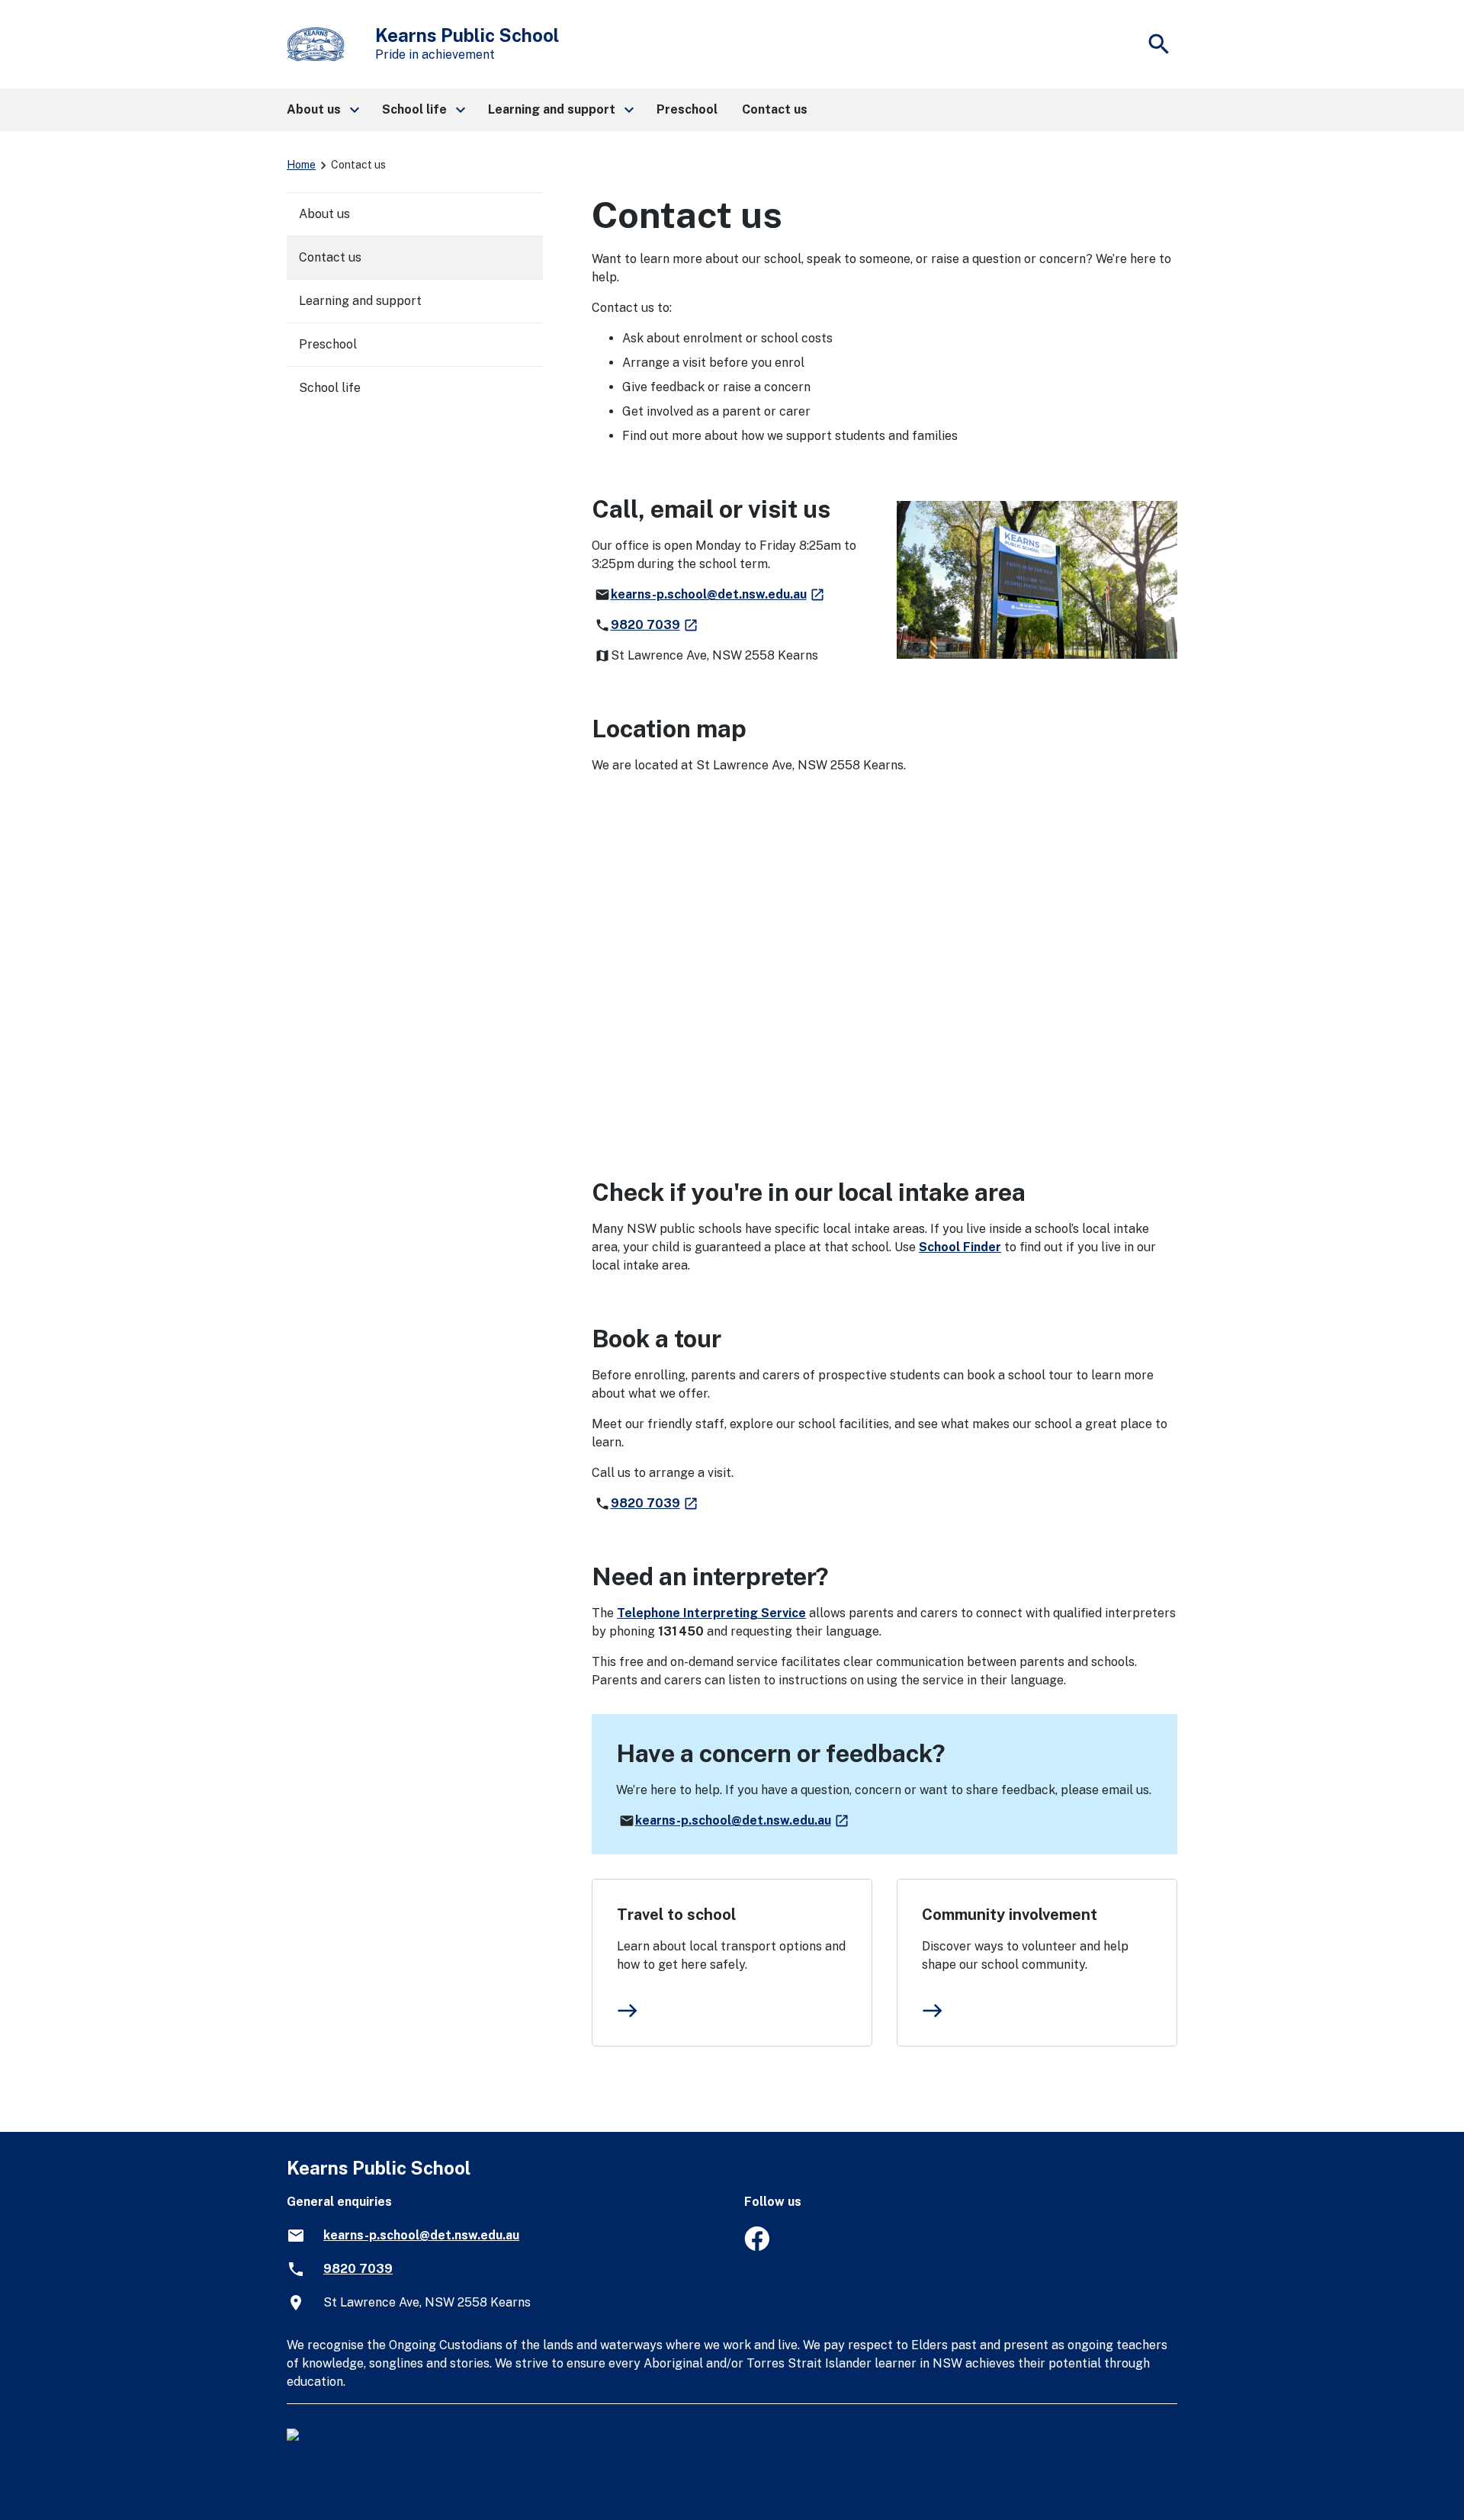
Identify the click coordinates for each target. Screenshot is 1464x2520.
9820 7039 (655, 625)
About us (324, 214)
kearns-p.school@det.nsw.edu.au (718, 594)
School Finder (960, 1247)
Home (301, 165)
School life (330, 388)
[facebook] (757, 2247)
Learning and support (360, 301)
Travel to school (676, 1915)
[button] (322, 110)
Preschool (328, 344)
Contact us (330, 257)
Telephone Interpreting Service (711, 1613)
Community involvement (1010, 1915)
